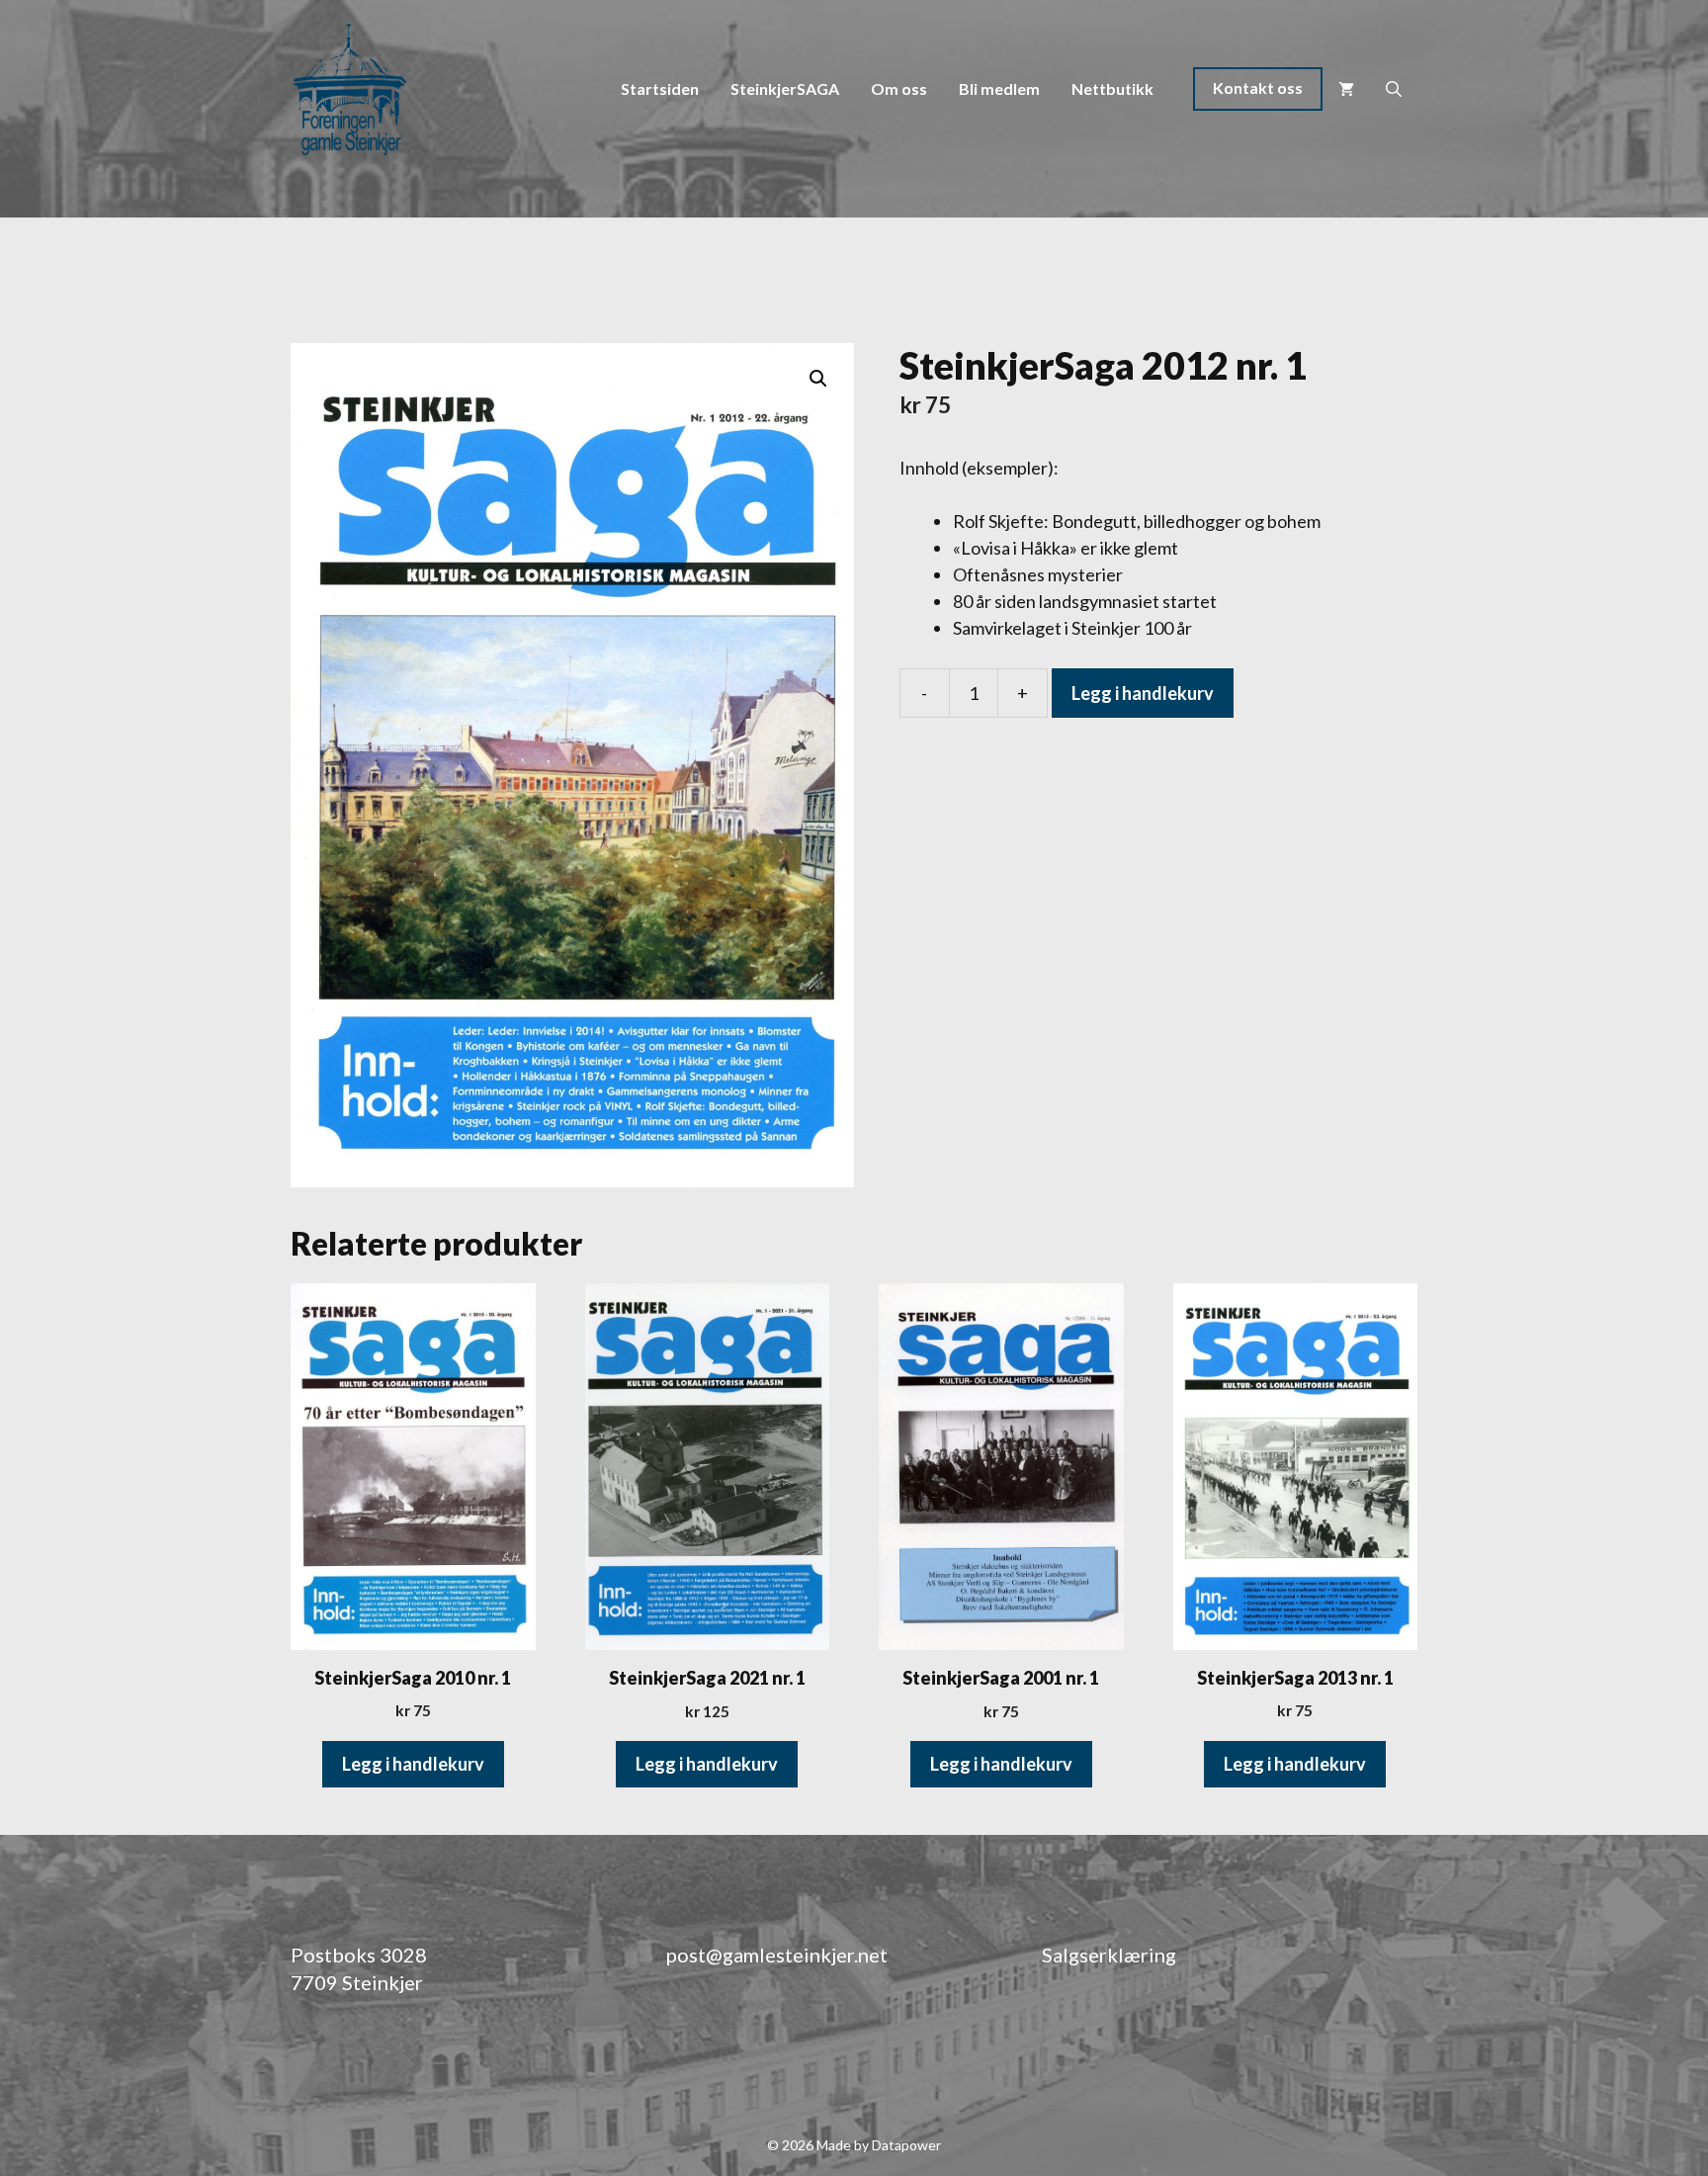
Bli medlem (999, 88)
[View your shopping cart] (1346, 89)
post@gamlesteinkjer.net (777, 1955)
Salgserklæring (1109, 1955)
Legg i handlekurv (1143, 693)
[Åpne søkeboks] (1394, 89)
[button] (818, 379)
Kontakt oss (1258, 87)
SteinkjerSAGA (785, 88)
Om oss (899, 88)
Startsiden (660, 88)
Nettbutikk (1112, 88)
